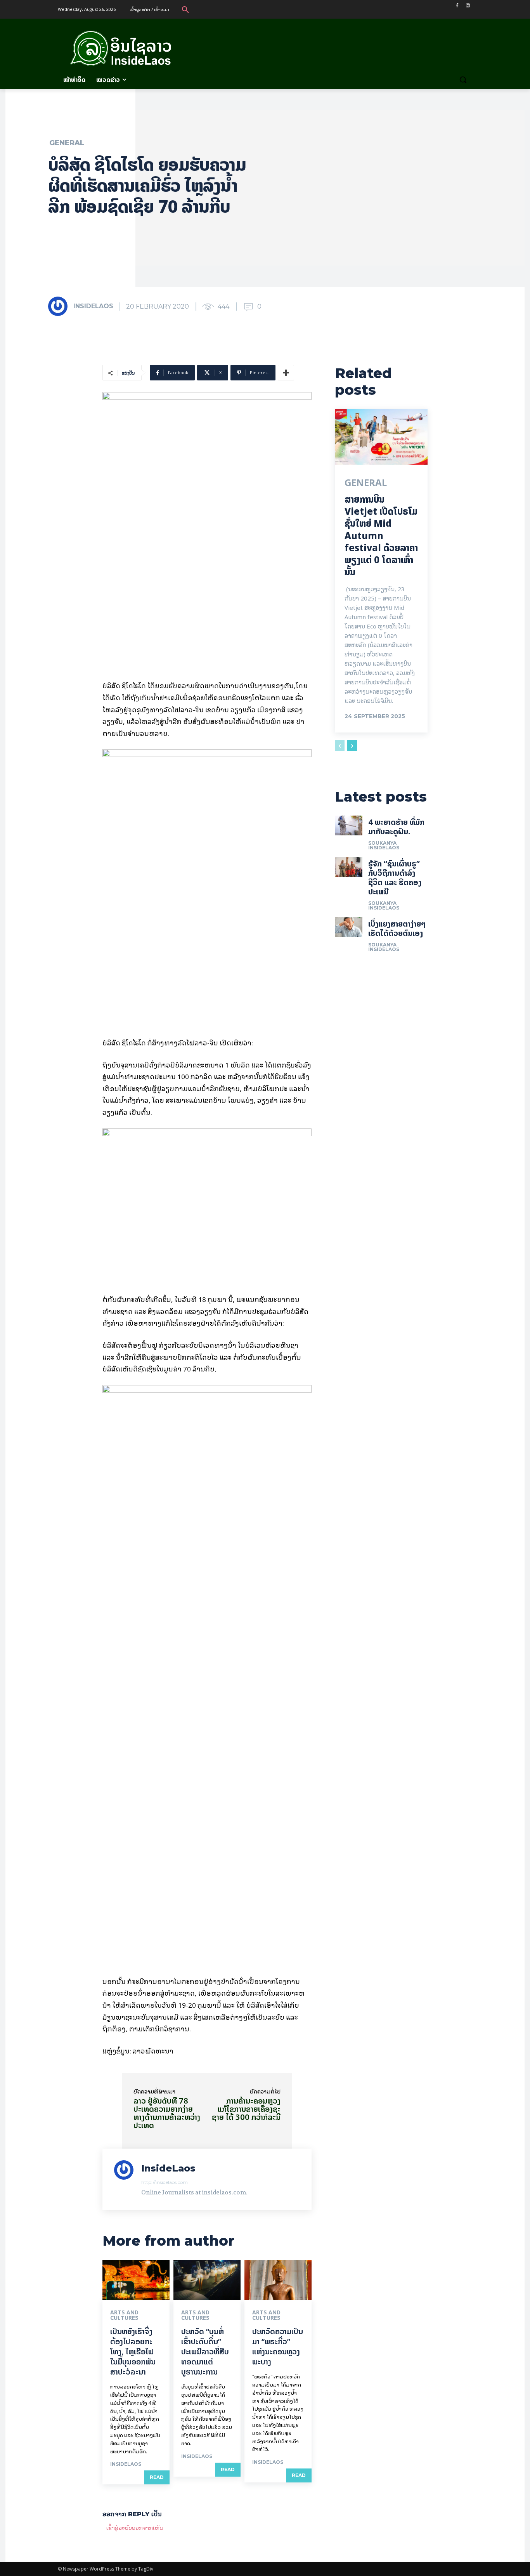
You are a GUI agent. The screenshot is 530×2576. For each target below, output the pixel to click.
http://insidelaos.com (165, 2182)
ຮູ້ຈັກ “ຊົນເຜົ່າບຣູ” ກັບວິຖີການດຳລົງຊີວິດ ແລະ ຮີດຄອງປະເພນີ (395, 877)
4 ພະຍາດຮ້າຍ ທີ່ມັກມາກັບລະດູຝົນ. (396, 827)
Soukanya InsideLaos (384, 845)
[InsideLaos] (60, 306)
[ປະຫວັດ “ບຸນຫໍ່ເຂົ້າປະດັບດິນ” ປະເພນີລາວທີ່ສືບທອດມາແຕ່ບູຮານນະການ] (207, 2280)
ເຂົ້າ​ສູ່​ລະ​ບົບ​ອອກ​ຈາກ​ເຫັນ (135, 2527)
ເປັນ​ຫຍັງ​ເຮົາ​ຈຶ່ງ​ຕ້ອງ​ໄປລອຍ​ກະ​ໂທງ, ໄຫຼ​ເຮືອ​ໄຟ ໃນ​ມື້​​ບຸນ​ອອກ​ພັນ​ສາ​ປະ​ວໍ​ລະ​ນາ (133, 2351)
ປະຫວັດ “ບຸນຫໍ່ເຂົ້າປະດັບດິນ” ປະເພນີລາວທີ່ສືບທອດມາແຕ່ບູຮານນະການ (205, 2351)
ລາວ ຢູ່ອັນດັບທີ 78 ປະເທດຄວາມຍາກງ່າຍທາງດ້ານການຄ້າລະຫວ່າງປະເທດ (167, 2113)
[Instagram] (468, 6)
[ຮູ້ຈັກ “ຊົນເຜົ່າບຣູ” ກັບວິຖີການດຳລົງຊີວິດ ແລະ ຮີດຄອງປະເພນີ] (349, 867)
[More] (286, 373)
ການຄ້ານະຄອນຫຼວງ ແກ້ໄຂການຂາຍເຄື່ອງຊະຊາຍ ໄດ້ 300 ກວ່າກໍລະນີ (246, 2109)
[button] (185, 9)
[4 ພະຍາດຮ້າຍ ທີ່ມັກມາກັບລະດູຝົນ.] (349, 825)
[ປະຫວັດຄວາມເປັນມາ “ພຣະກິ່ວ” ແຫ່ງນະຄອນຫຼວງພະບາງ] (278, 2280)
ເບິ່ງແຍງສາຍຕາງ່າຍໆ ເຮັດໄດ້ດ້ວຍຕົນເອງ (397, 928)
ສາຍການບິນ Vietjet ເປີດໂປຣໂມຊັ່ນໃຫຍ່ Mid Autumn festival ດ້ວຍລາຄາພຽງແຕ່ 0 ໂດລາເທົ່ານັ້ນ (381, 536)
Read (157, 2477)
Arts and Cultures (124, 2315)
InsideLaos (93, 306)
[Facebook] (457, 6)
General (67, 143)
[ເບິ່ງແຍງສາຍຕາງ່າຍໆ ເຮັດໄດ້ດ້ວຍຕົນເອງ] (349, 927)
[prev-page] (340, 746)
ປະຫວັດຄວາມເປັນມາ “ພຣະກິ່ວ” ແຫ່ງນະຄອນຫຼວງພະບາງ (278, 2346)
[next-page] (352, 746)
